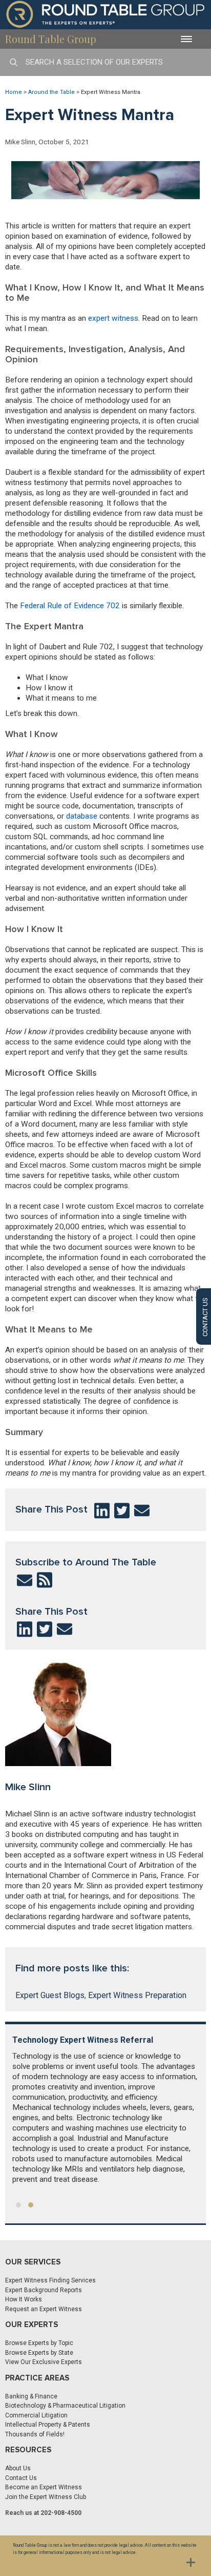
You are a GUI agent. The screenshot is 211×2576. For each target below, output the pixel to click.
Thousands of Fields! (35, 2434)
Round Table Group (51, 39)
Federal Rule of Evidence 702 (70, 606)
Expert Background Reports (44, 2290)
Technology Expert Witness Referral (83, 2040)
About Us (18, 2468)
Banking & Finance (31, 2396)
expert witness (113, 318)
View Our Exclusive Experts (44, 2362)
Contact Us (21, 2478)
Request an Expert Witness (44, 2309)
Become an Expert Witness (44, 2487)
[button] (18, 2205)
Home (14, 92)
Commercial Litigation (36, 2415)
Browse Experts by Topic (39, 2343)
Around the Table (51, 92)
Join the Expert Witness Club (46, 2497)
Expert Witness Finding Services (50, 2280)
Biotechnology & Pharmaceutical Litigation (65, 2406)
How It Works (24, 2299)
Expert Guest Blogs (50, 1995)
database (82, 816)
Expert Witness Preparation (137, 1995)
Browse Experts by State (39, 2353)
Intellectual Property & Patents (48, 2425)
